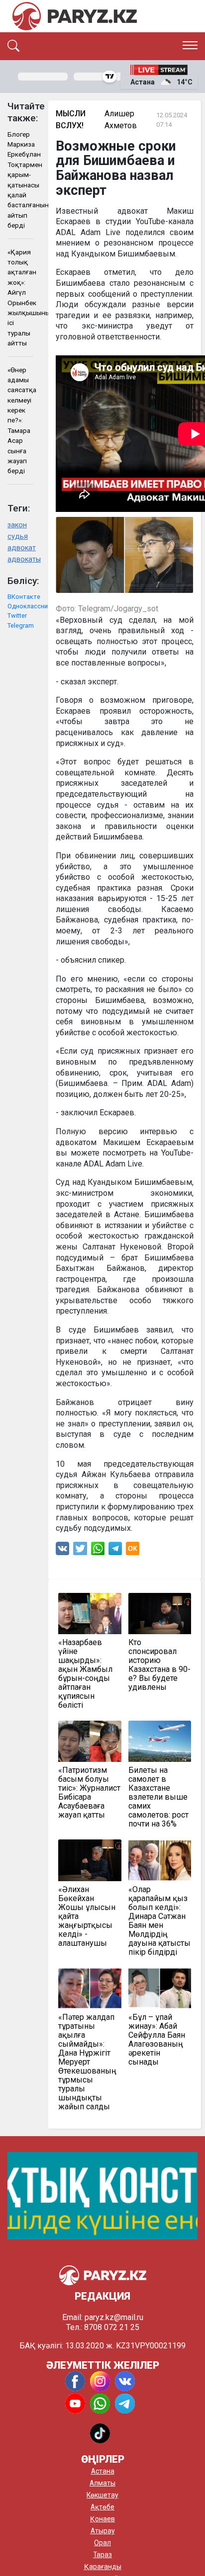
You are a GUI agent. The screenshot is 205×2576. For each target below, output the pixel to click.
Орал (102, 2543)
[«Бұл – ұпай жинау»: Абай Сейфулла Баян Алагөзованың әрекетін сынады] (160, 1988)
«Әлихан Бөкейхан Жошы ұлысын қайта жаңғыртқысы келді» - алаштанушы (87, 1916)
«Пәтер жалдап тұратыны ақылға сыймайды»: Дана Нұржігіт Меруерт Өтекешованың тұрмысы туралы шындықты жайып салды (87, 2062)
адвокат (20, 548)
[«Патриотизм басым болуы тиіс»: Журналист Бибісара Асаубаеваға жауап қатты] (90, 1741)
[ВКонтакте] (62, 1551)
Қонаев (102, 2519)
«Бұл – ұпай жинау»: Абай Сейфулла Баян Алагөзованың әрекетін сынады (157, 2040)
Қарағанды (103, 2567)
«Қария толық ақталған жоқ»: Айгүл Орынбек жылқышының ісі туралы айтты (20, 298)
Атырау (103, 2531)
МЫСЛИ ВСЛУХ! (71, 120)
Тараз (102, 2555)
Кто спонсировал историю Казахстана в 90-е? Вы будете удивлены (159, 1665)
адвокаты (20, 559)
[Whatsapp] (98, 1551)
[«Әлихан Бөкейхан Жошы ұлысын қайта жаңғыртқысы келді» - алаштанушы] (90, 1860)
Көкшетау (102, 2495)
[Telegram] (115, 1551)
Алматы (102, 2483)
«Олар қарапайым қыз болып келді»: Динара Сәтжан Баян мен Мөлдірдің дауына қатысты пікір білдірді (159, 1921)
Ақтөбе (102, 2507)
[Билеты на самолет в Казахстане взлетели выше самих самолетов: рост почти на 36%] (160, 1741)
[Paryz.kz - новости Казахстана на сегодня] (75, 16)
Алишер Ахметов (121, 120)
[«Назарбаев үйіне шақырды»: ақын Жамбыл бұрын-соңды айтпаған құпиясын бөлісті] (90, 1614)
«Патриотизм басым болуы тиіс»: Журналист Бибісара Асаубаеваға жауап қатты (89, 1793)
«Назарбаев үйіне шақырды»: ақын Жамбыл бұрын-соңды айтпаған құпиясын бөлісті (85, 1674)
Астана (103, 2471)
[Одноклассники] (133, 1551)
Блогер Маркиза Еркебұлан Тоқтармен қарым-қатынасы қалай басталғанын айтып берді (20, 180)
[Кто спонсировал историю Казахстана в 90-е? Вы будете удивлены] (160, 1614)
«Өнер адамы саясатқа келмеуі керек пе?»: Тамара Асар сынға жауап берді (20, 420)
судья (18, 537)
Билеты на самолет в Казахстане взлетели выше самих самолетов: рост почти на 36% (158, 1797)
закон (17, 525)
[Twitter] (80, 1551)
